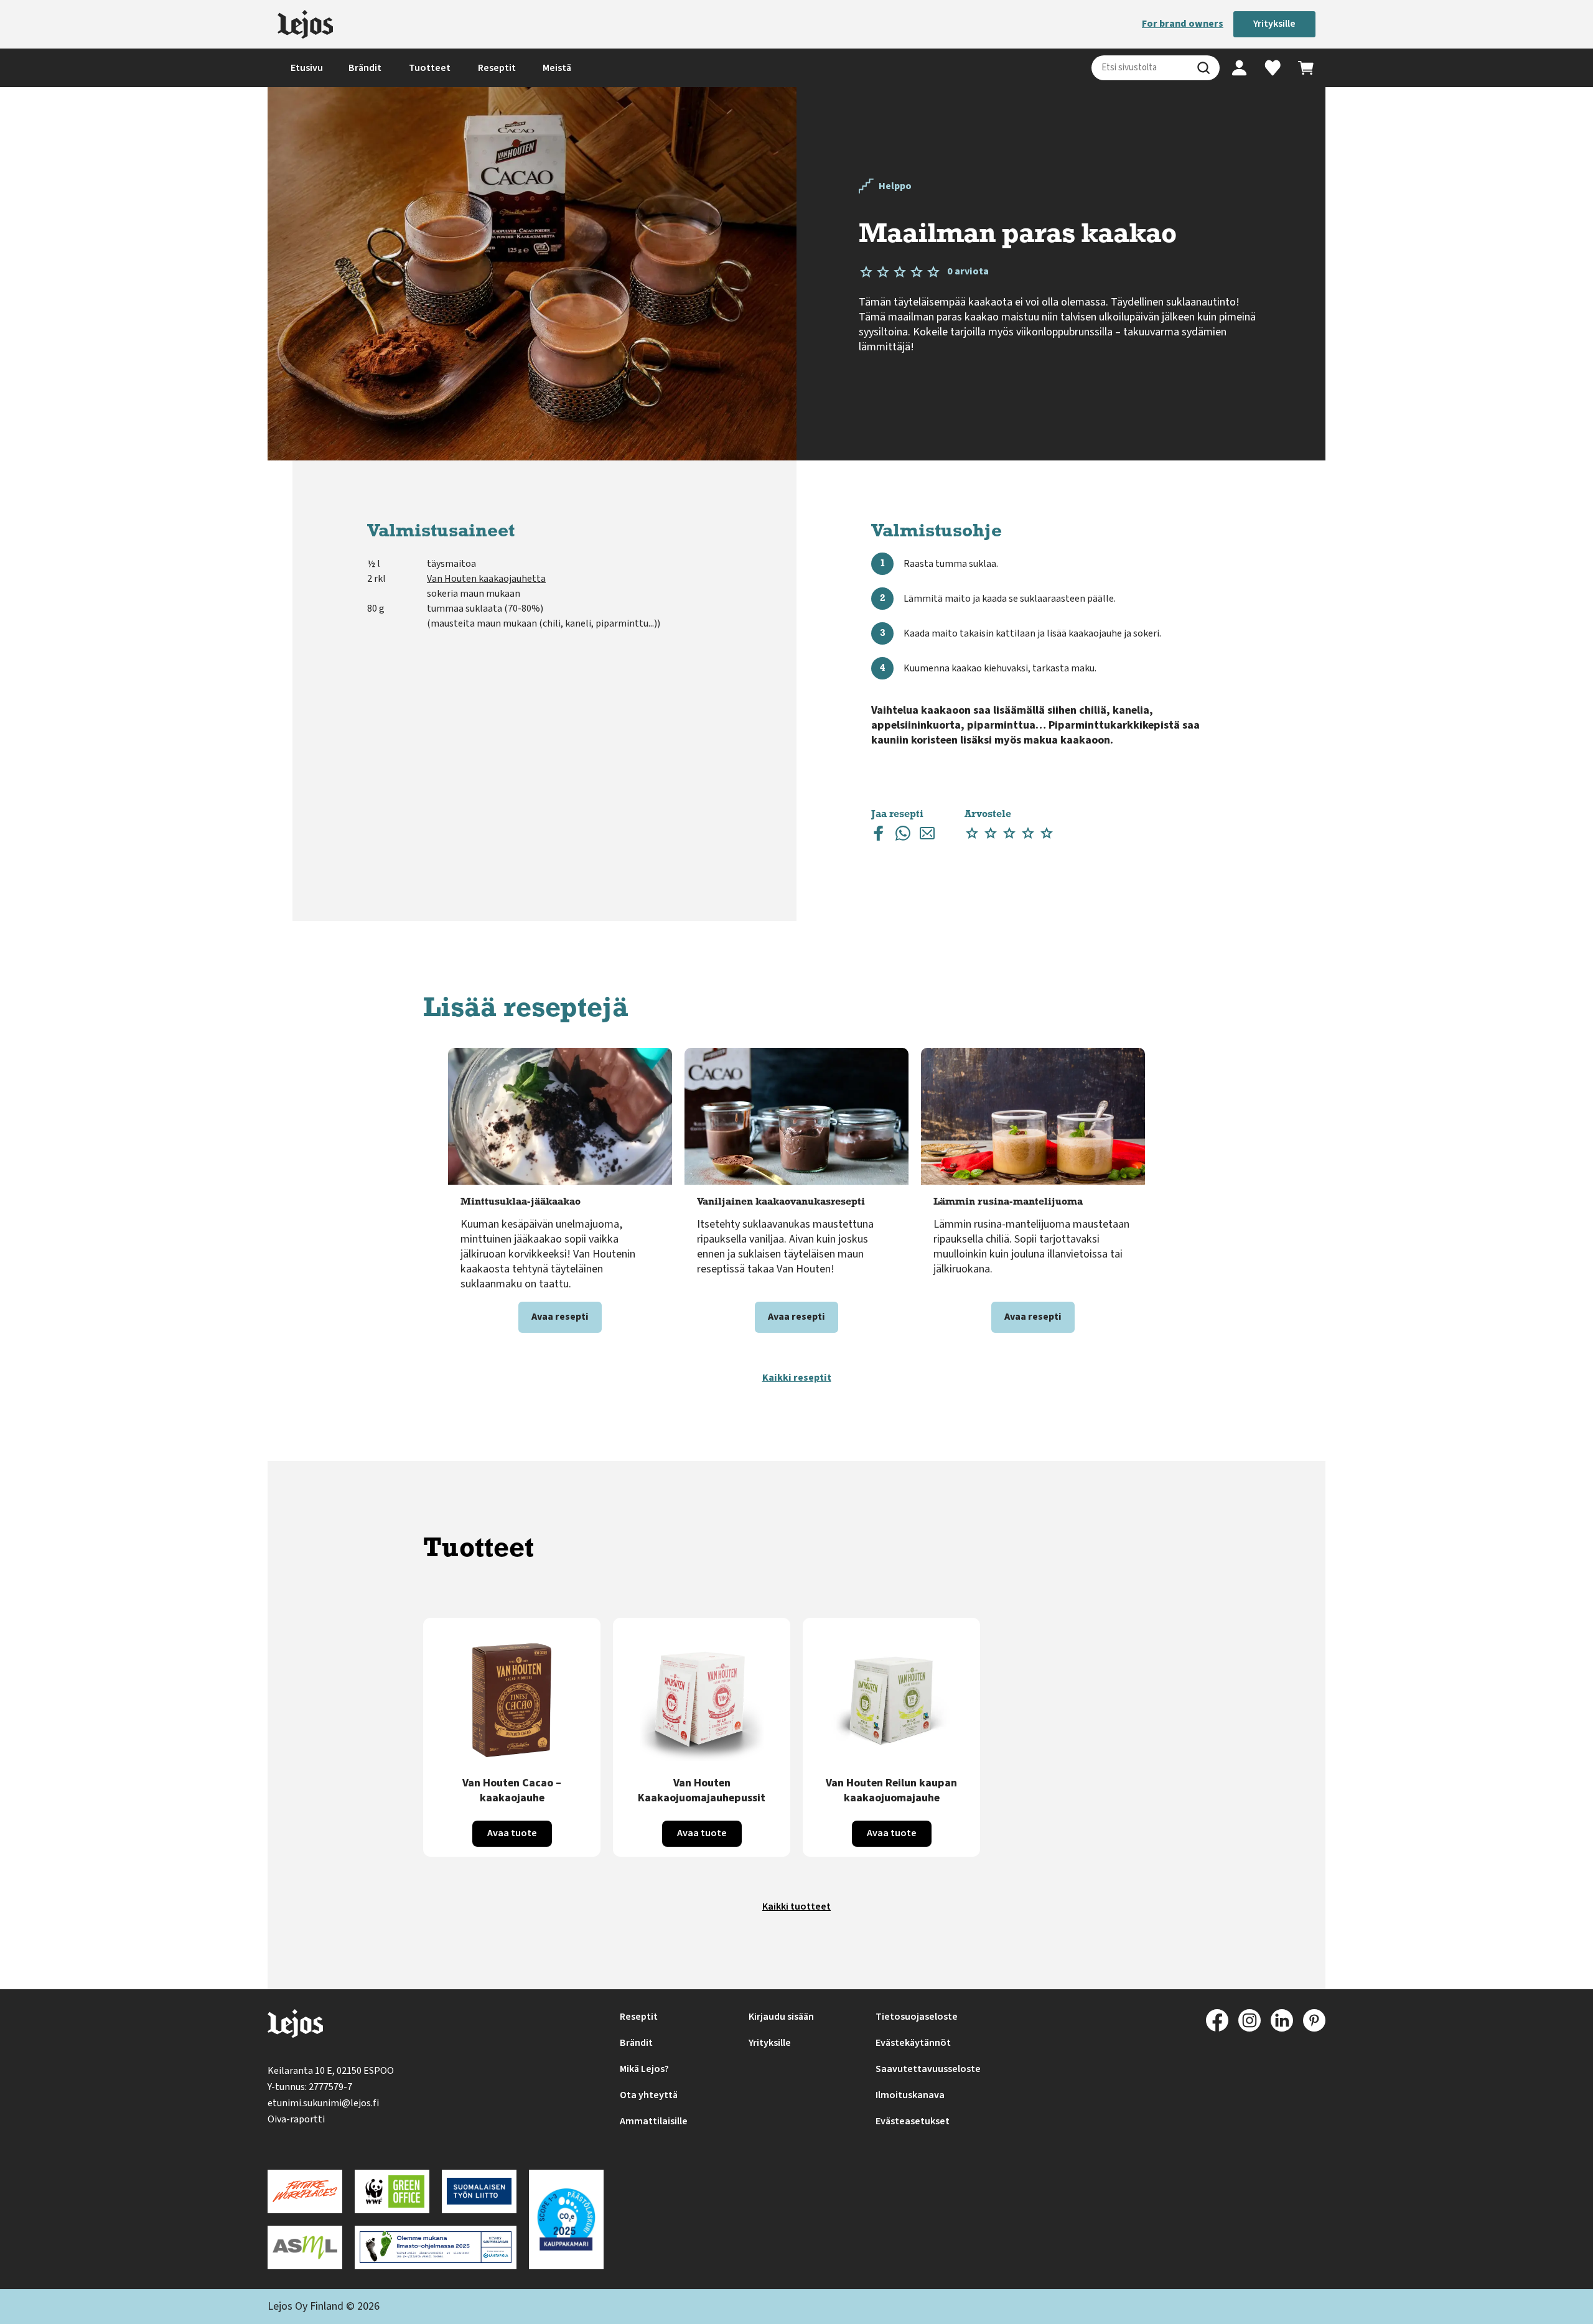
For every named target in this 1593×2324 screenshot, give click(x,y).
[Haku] (1203, 68)
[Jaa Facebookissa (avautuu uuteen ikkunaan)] (879, 836)
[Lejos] (305, 24)
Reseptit (497, 68)
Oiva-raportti (296, 2119)
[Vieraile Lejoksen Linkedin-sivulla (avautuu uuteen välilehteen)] (1282, 2020)
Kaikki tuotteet (796, 1906)
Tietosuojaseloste (917, 2017)
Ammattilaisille (654, 2121)
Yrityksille (1274, 24)
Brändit (365, 68)
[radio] (972, 833)
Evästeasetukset (913, 2121)
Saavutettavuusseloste (928, 2069)
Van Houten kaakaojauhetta (486, 579)
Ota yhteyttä (649, 2095)
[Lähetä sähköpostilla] (927, 836)
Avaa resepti (560, 1317)
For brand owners (1183, 24)
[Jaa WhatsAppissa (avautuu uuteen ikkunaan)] (903, 836)
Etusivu (307, 68)
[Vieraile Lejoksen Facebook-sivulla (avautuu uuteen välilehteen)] (1217, 2020)
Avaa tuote (512, 1833)
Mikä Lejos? (644, 2069)
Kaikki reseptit (797, 1378)
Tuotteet (430, 68)
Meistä (557, 68)
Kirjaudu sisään (781, 2017)
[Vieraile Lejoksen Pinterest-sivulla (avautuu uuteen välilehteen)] (1314, 2020)
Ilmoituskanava (910, 2095)
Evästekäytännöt (913, 2043)
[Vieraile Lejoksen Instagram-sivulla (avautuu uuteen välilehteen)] (1250, 2020)
